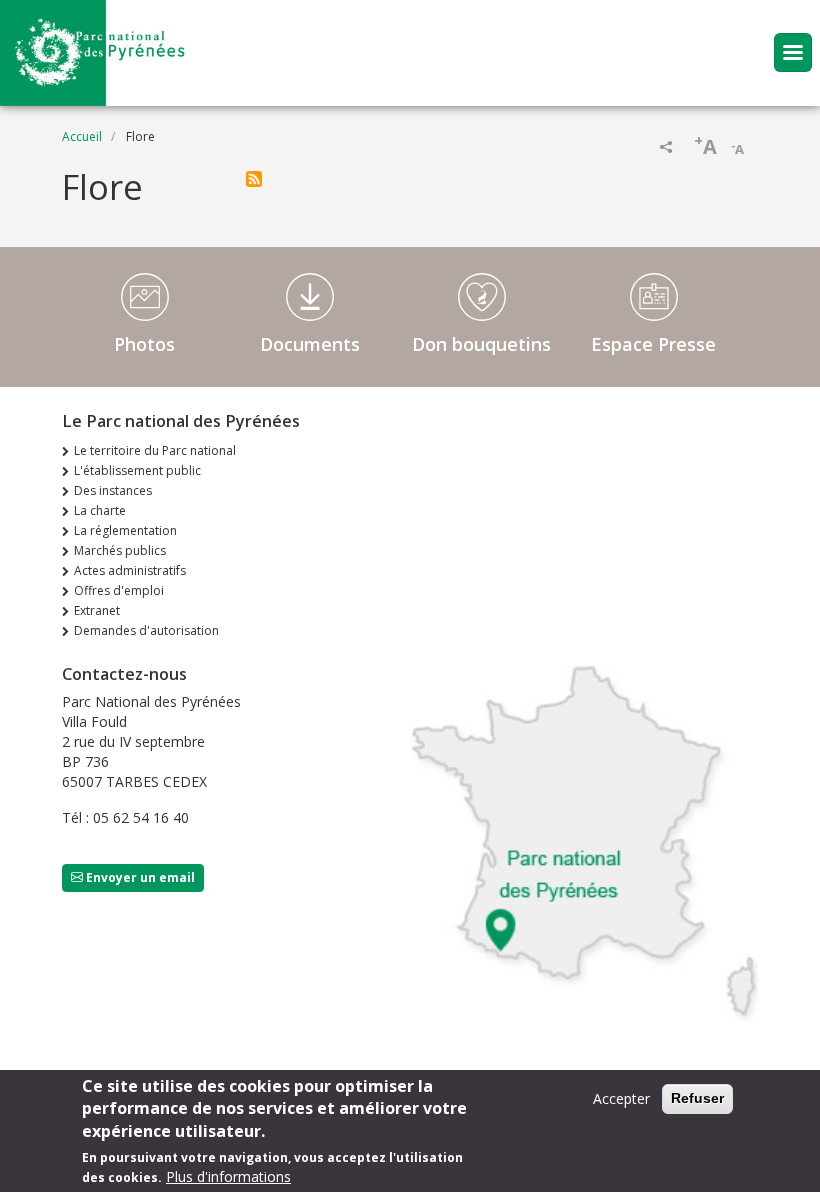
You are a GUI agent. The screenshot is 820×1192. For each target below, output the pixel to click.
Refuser (697, 1098)
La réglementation (125, 530)
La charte (100, 510)
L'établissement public (137, 470)
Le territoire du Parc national (155, 450)
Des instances (113, 490)
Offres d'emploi (119, 590)
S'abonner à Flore (254, 179)
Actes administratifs (130, 570)
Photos (144, 344)
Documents (310, 344)
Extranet (97, 610)
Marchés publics (120, 550)
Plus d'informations (228, 1176)
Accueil (82, 136)
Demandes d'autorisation (146, 630)
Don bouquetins (481, 344)
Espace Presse (653, 344)
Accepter (621, 1098)
